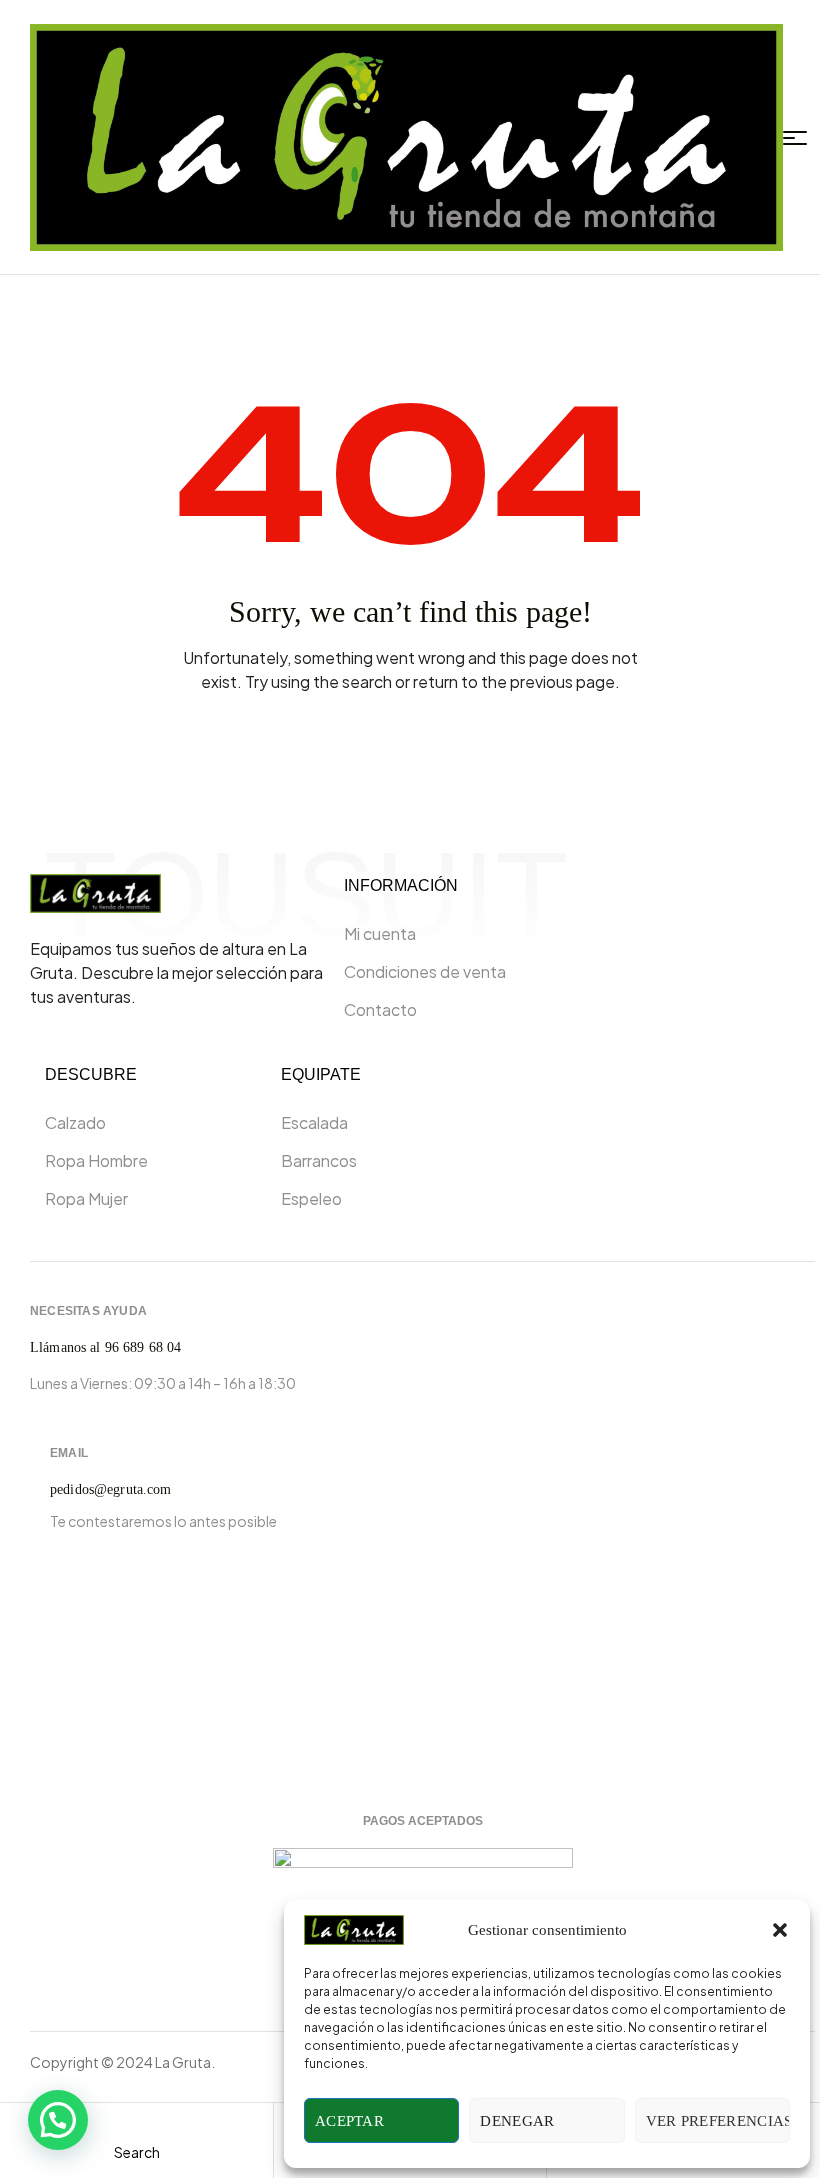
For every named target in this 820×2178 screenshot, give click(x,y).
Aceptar (349, 2121)
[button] (780, 1930)
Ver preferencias (718, 2121)
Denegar (517, 2121)
